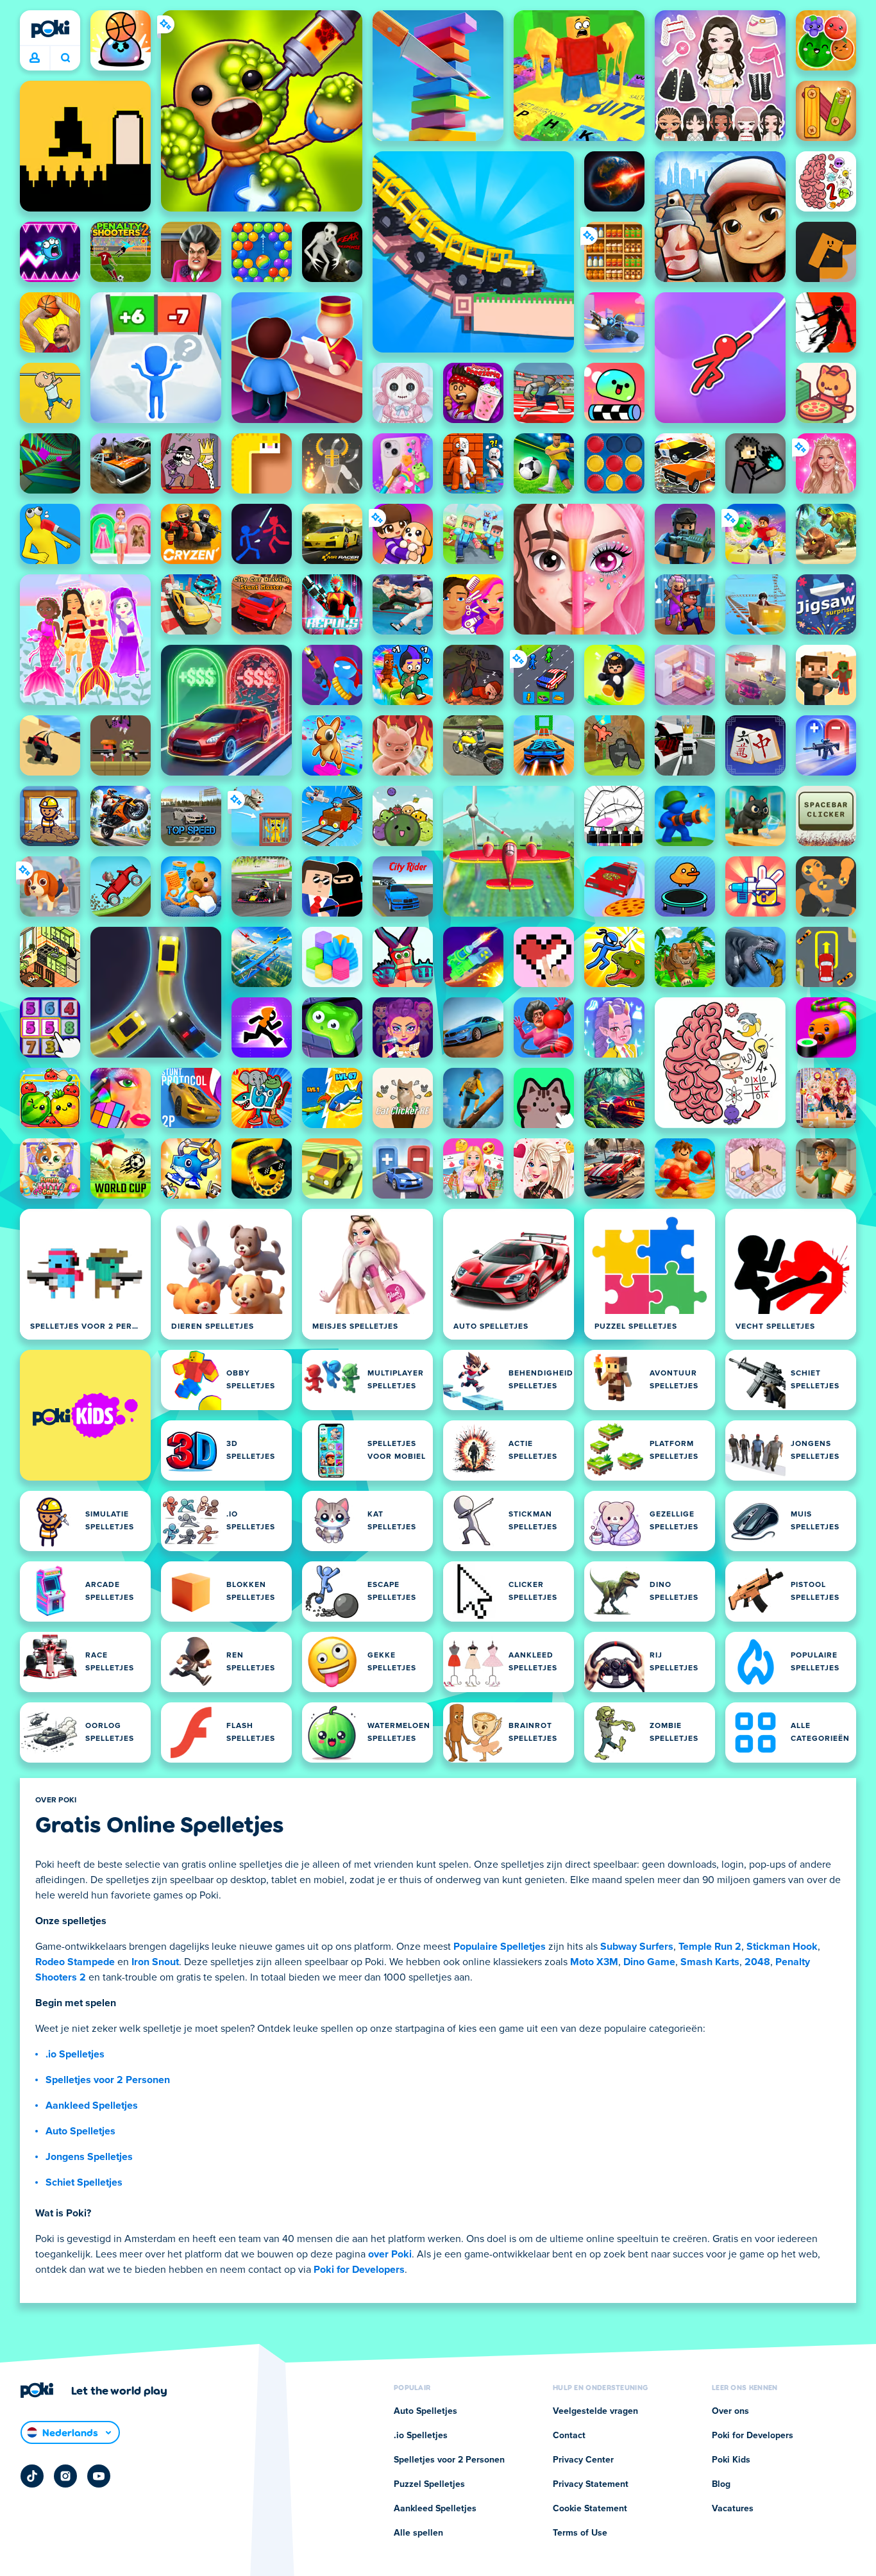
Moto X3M (594, 1962)
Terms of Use (580, 2533)
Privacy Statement (591, 2484)
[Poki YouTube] (99, 2476)
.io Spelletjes (75, 2054)
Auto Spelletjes (80, 2131)
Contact (569, 2436)
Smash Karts (710, 1962)
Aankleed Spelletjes (92, 2106)
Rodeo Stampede (75, 1962)
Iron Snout (155, 1962)
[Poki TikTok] (32, 2476)
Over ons (730, 2411)
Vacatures (733, 2509)
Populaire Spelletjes (500, 1947)
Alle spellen (418, 2533)
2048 (757, 1962)
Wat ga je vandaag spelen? (65, 58)
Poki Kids (731, 2460)
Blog (721, 2484)
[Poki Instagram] (65, 2476)
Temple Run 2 (710, 1947)
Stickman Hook (782, 1947)
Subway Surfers (637, 1947)
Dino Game (649, 1962)
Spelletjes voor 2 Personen (108, 2080)
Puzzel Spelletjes (429, 2484)
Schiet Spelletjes (84, 2182)
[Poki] (50, 29)
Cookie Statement (590, 2509)
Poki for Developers (359, 2270)
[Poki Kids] (85, 1415)
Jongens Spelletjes (89, 2157)
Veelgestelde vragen (595, 2411)
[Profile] (35, 58)
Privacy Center (583, 2460)
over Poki (390, 2254)
